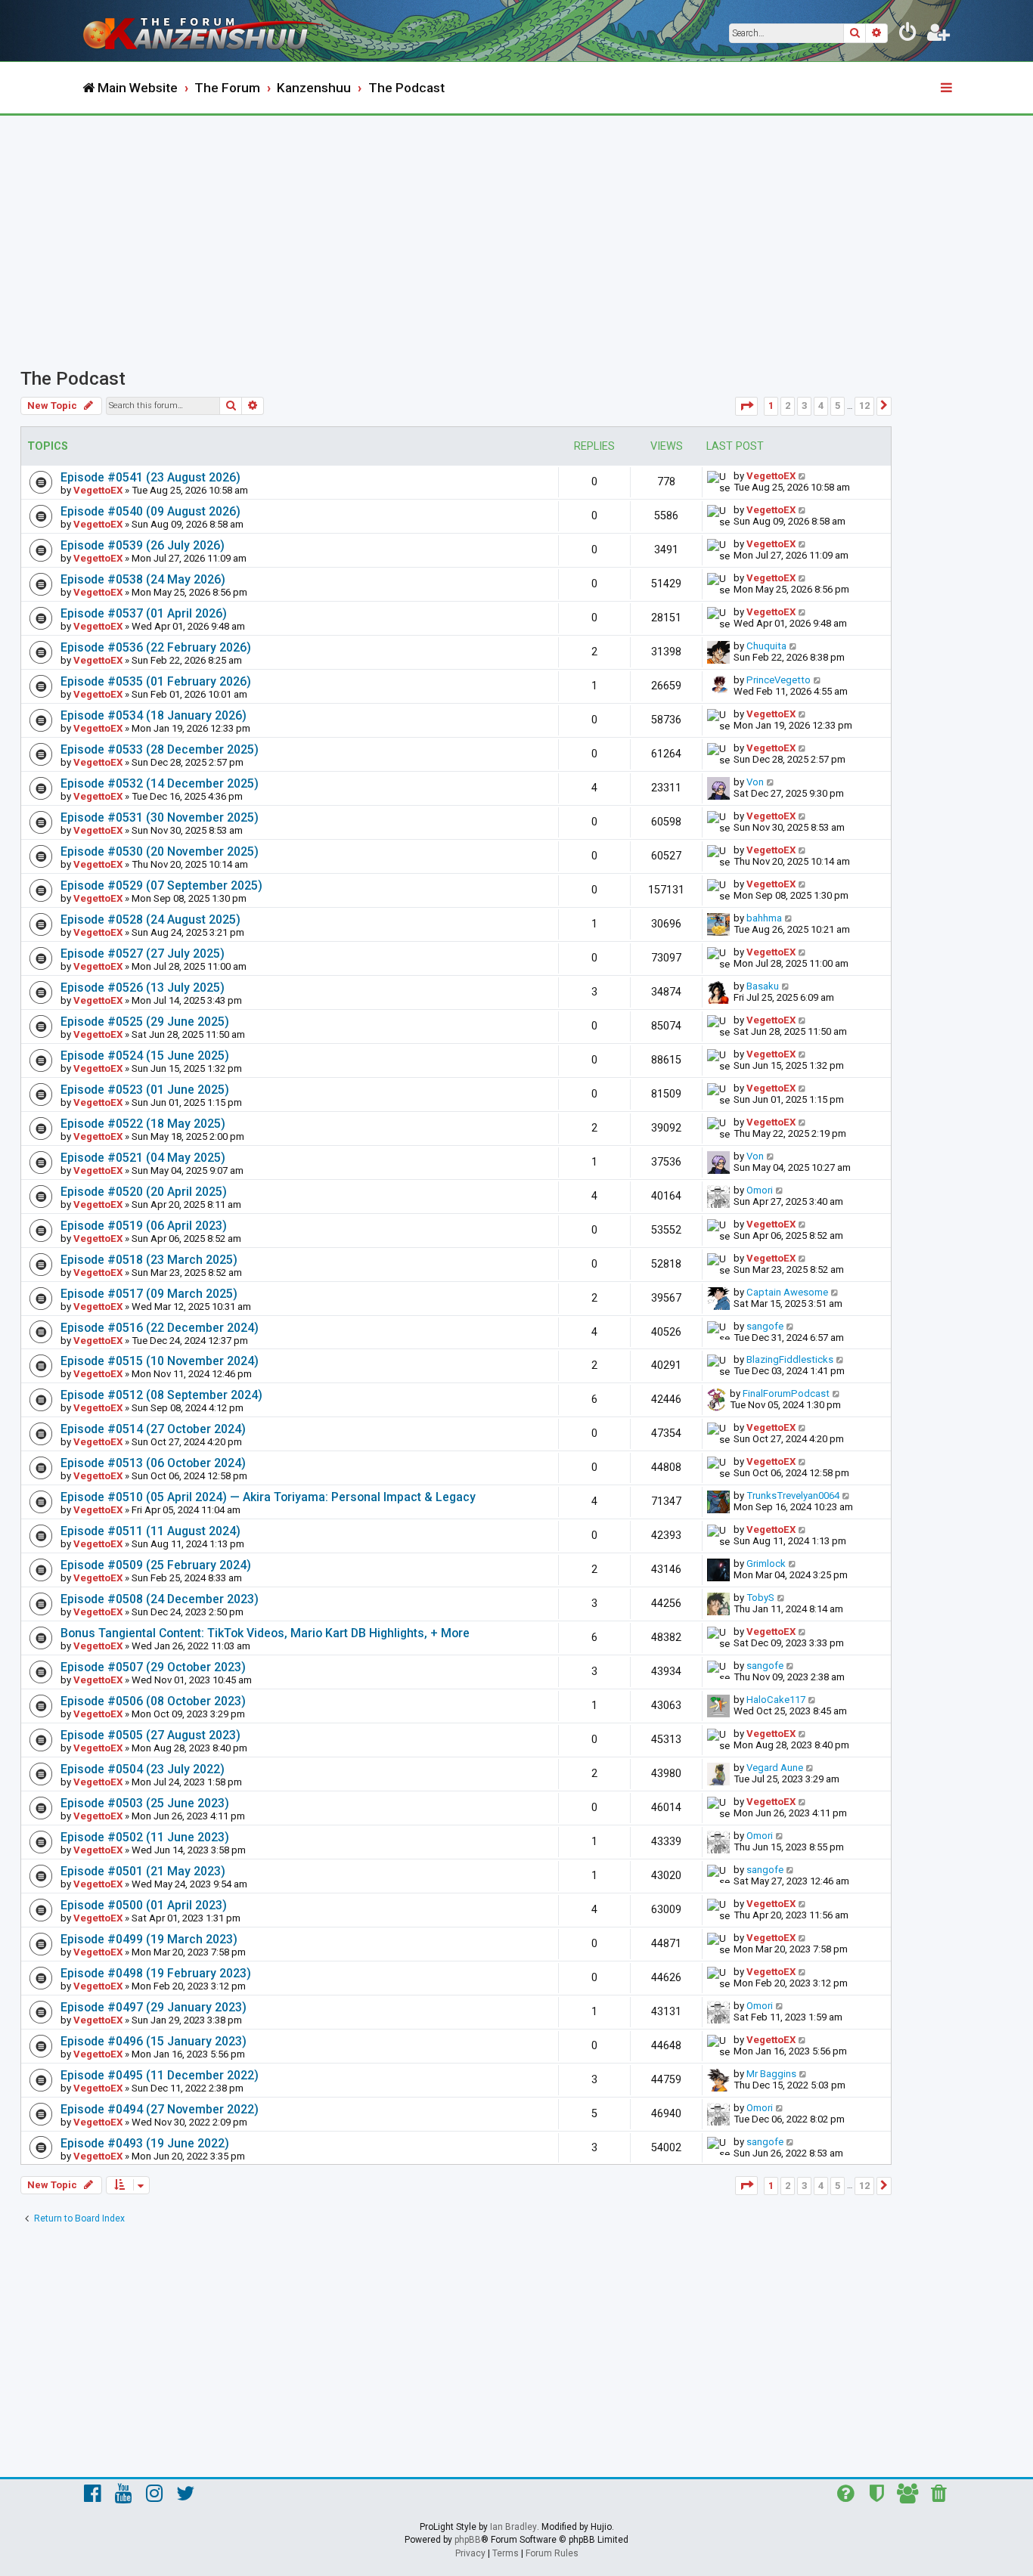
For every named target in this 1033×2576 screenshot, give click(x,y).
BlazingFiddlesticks (790, 1359)
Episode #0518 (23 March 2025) (149, 1260)
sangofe (765, 1326)
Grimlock (766, 1564)
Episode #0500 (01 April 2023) (144, 1905)
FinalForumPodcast (786, 1393)
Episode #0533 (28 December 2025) (160, 749)
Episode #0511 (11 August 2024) (150, 1531)
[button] (746, 406)
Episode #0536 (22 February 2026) (156, 647)
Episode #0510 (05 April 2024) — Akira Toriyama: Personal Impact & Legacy (268, 1497)
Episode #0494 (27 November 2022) (160, 2109)
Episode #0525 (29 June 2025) (145, 1022)
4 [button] (821, 406)
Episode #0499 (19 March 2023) (149, 1939)
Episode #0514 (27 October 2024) (153, 1429)
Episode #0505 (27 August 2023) (150, 1735)
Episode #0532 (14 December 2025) (160, 783)
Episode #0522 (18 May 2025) (143, 1124)
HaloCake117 (776, 1700)
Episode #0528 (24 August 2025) (150, 920)
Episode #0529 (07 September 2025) (161, 885)
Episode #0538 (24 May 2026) (143, 579)
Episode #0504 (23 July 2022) (143, 1769)
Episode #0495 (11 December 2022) (160, 2075)
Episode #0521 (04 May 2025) (143, 1158)
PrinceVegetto (779, 680)
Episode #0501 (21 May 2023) (143, 1871)
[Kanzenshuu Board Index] (206, 31)
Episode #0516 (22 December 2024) (160, 1328)
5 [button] (838, 406)
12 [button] (864, 406)
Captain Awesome (787, 1292)
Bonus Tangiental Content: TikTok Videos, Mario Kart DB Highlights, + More (265, 1633)
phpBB (468, 2540)
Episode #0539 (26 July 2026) (143, 545)
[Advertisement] (516, 229)
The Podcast (73, 379)
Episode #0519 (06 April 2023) (144, 1226)
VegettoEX (98, 490)
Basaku (763, 986)
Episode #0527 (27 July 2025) (143, 954)
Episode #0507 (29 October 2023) (153, 1667)
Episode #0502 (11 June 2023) (145, 1837)
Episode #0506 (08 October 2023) (153, 1701)
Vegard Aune (775, 1768)
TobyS (760, 1598)
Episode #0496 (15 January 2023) (154, 2041)
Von (755, 782)
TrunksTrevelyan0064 (793, 1495)
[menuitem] (908, 35)
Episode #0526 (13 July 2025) (143, 988)
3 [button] (804, 406)
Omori (760, 1190)
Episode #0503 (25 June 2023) (145, 1803)
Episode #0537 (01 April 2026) (144, 613)
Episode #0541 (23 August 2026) (150, 477)
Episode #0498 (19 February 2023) (156, 1973)
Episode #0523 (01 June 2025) (145, 1090)
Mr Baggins (771, 2074)
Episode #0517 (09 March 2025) (149, 1294)
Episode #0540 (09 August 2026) (150, 511)
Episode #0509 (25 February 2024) (156, 1565)
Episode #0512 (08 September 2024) (161, 1395)
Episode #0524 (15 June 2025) (145, 1056)
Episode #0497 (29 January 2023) (154, 2007)
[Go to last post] (803, 476)
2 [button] (788, 406)
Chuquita (766, 646)
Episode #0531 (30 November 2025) (160, 817)
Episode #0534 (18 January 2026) (154, 715)
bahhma (764, 918)
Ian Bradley (513, 2527)
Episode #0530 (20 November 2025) (160, 851)
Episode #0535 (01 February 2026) (156, 681)
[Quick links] (948, 88)
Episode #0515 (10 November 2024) (160, 1361)
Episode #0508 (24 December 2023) (160, 1599)
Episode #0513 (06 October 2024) (153, 1463)
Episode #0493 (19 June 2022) (145, 2143)
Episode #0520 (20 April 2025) (144, 1192)
